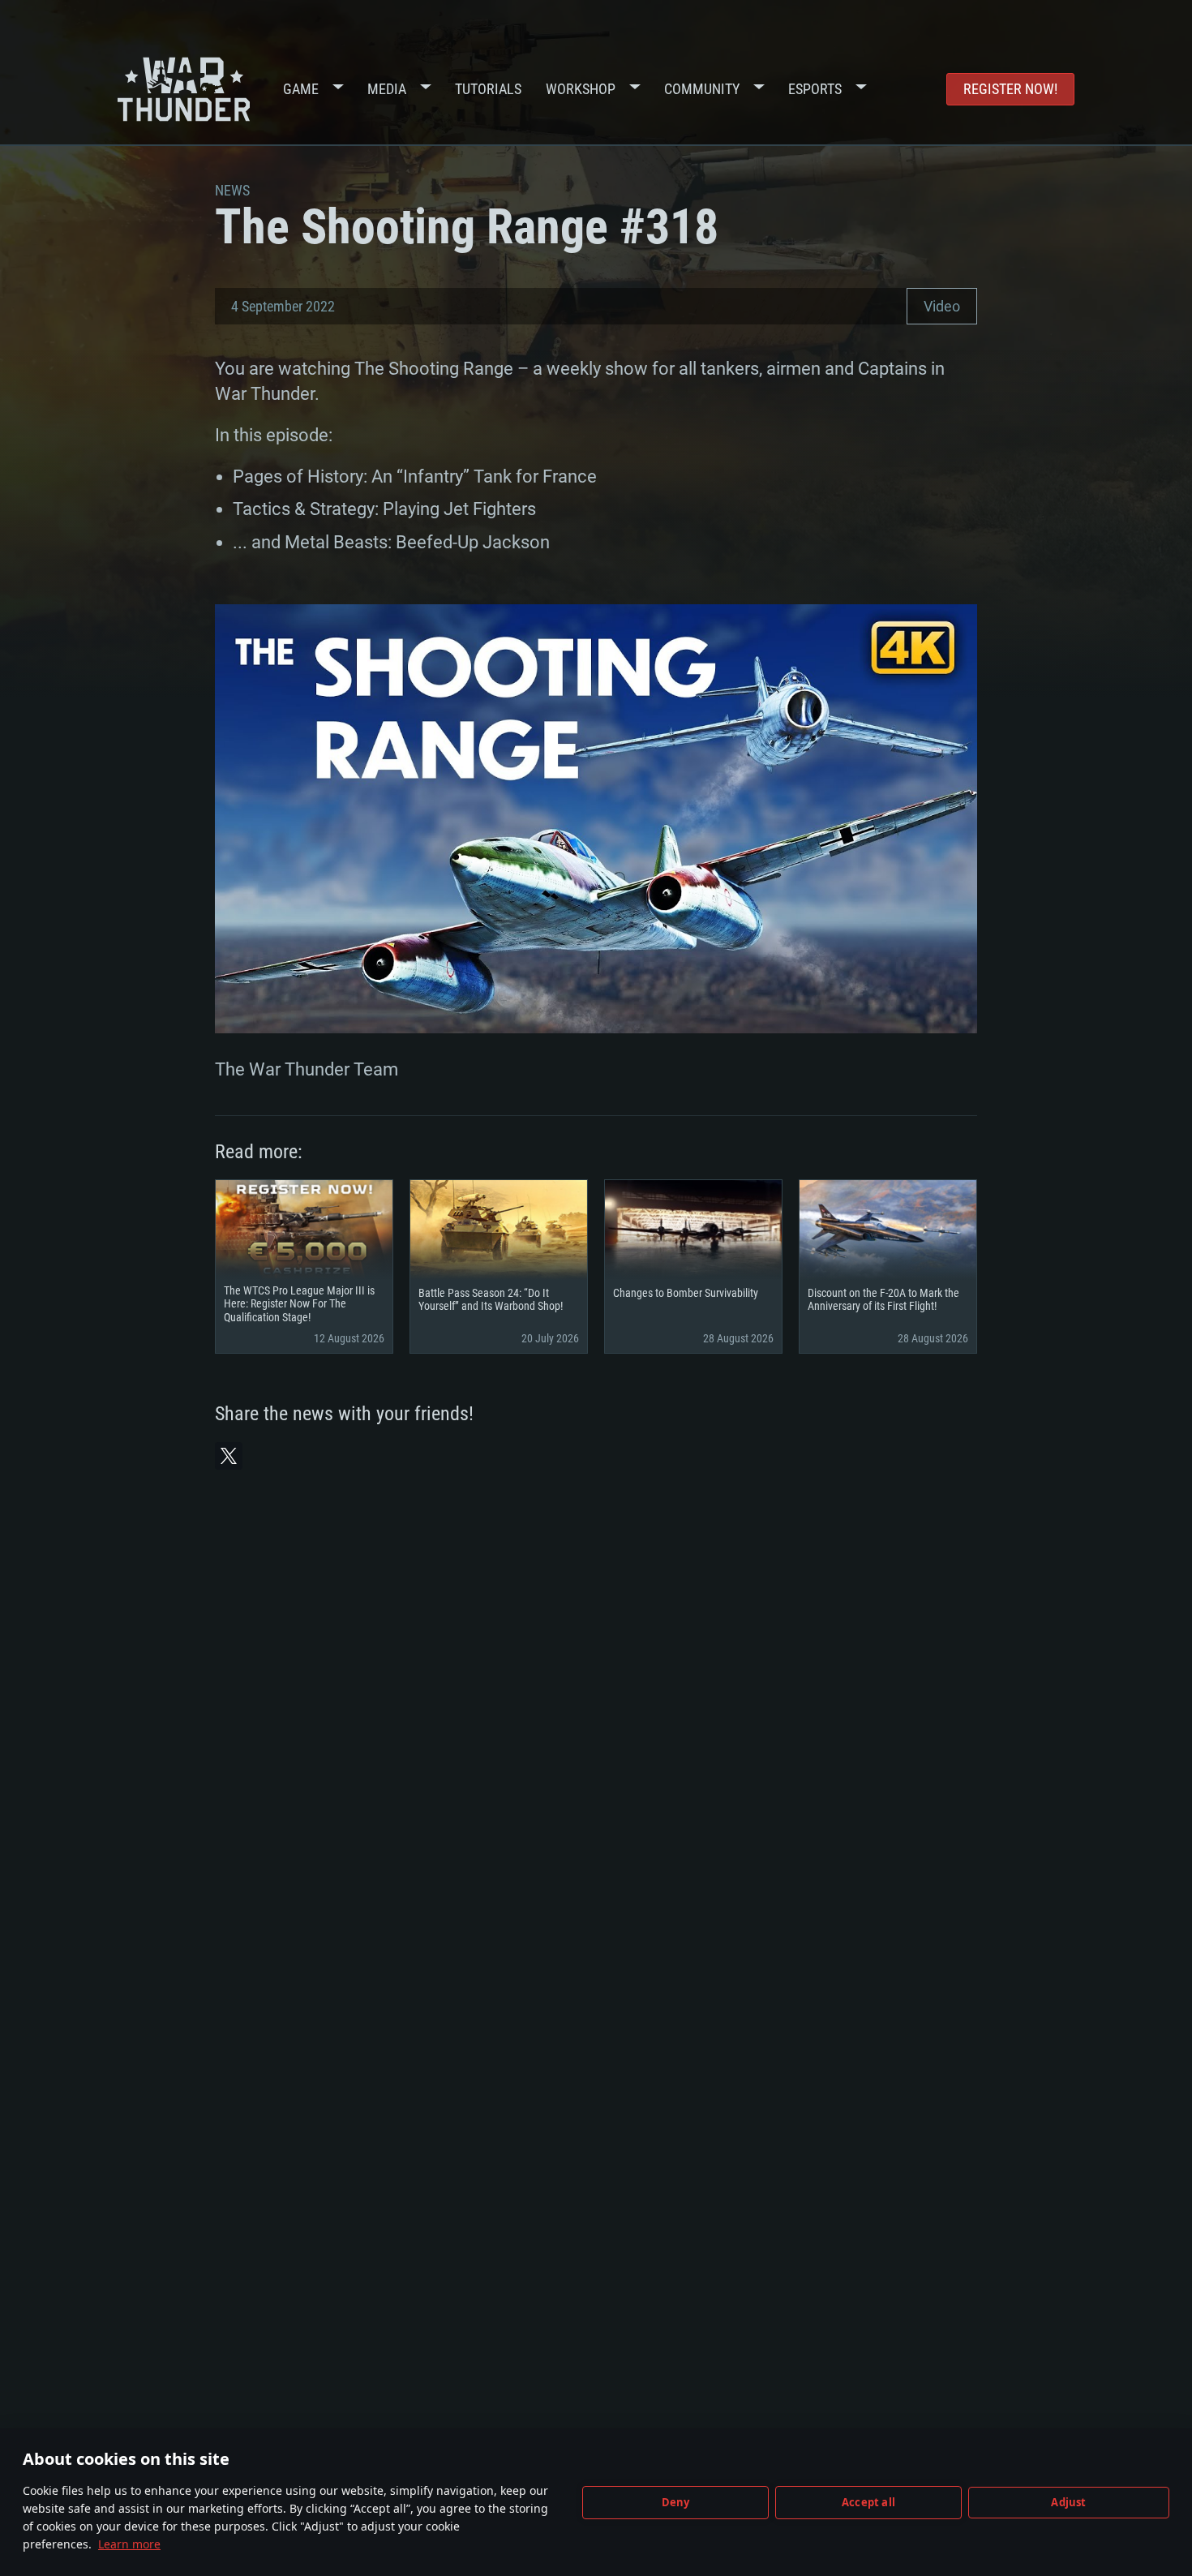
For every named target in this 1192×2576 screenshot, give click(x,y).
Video (942, 306)
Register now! (1010, 89)
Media (387, 89)
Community (702, 89)
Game (301, 89)
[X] (229, 1456)
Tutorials (488, 89)
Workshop (581, 89)
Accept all (868, 2502)
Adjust (1068, 2502)
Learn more (129, 2544)
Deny (676, 2502)
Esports (815, 89)
